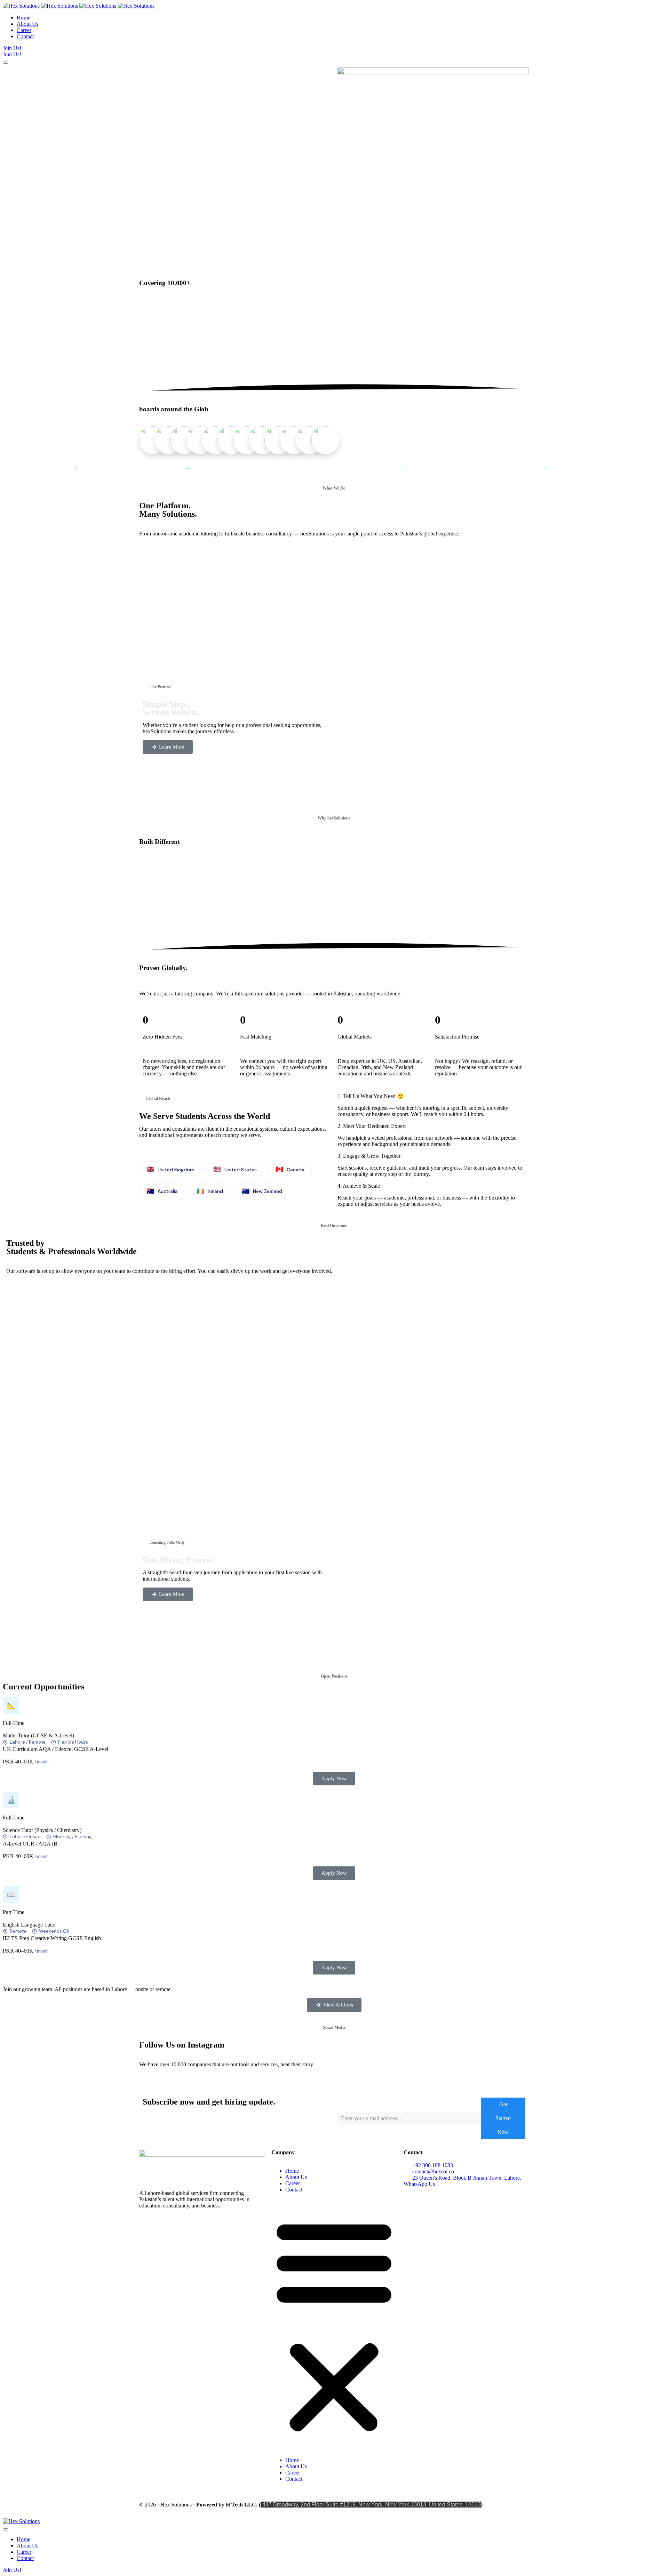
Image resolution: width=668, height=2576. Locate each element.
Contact (294, 2190)
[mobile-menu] (6, 63)
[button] (334, 2325)
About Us (296, 2177)
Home (292, 2171)
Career (293, 2183)
